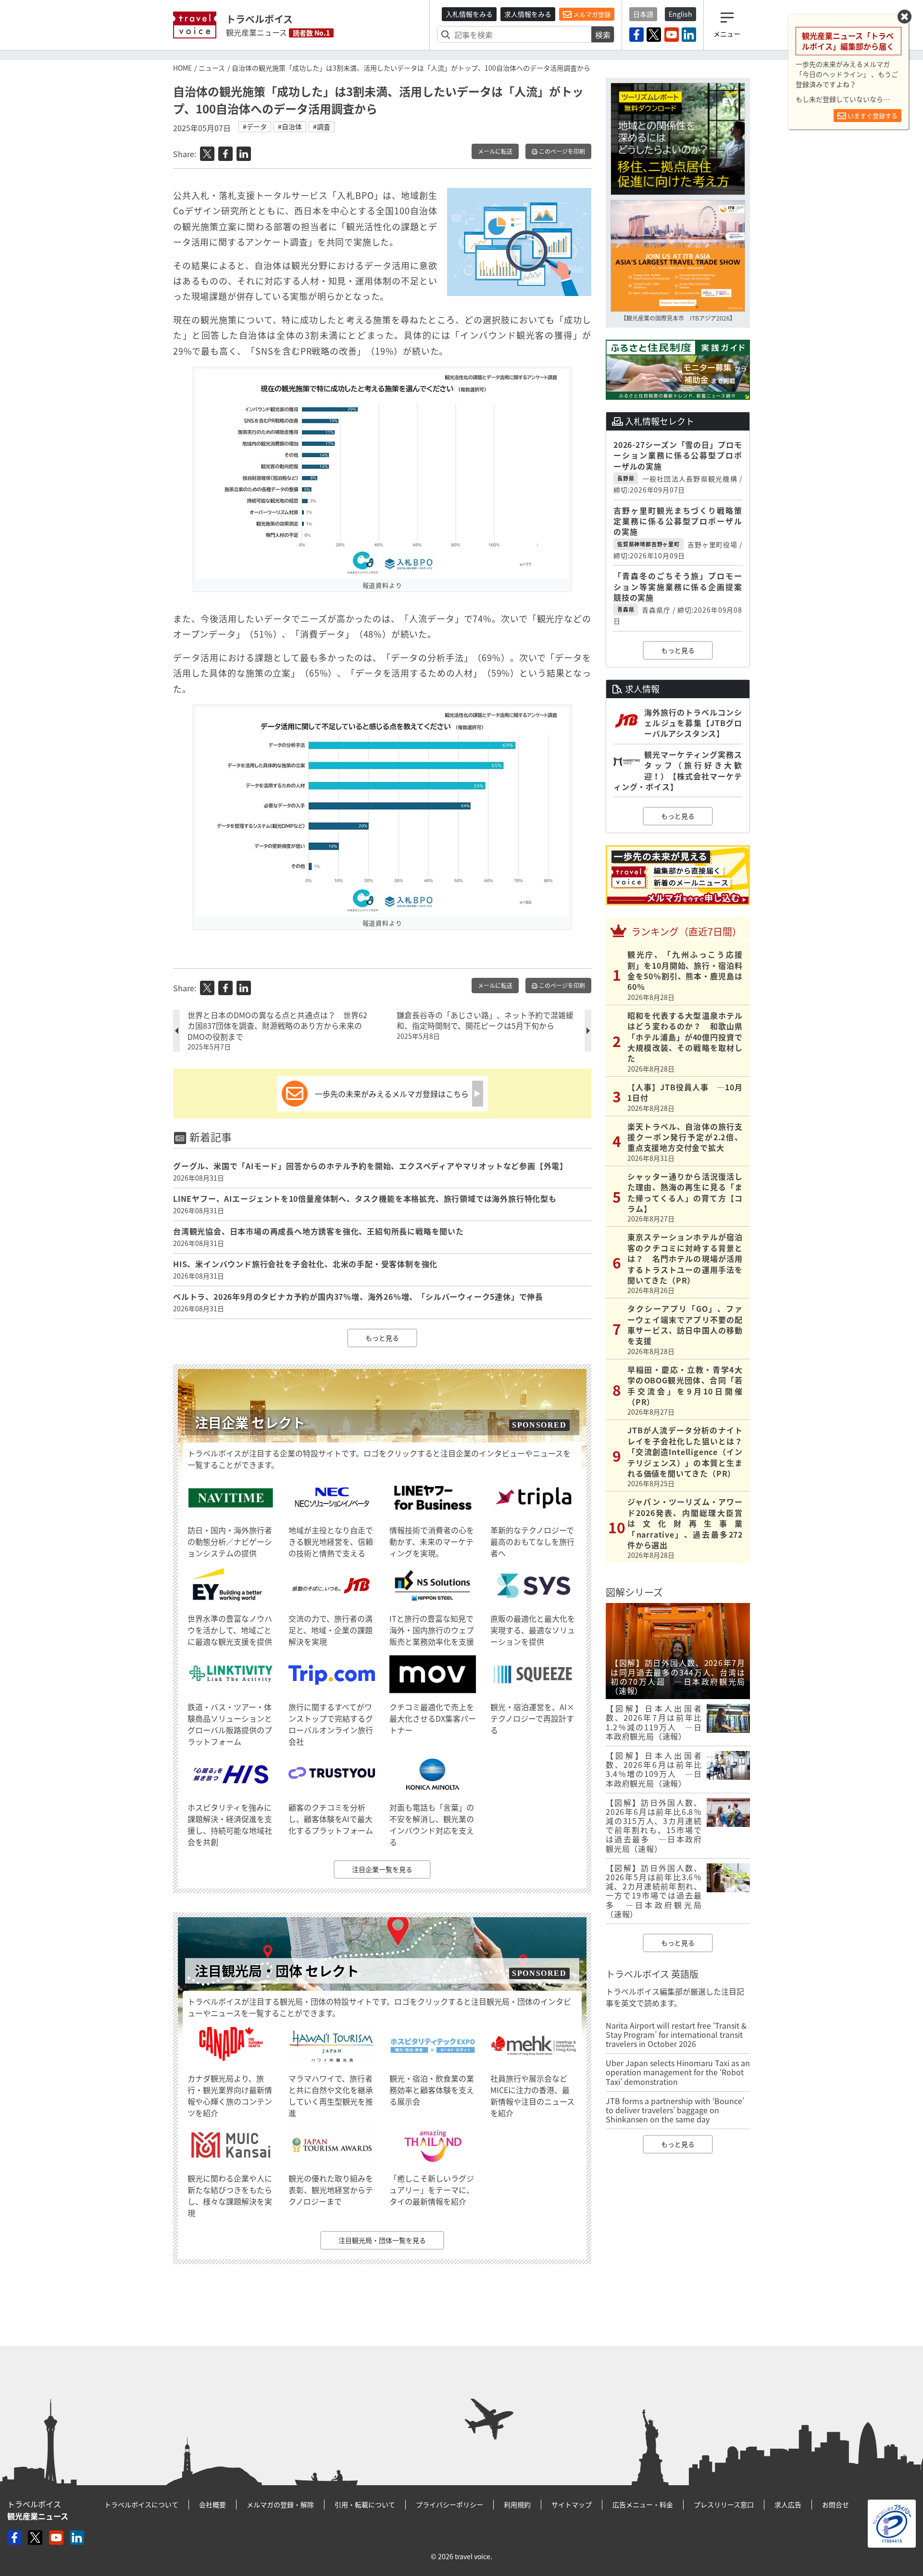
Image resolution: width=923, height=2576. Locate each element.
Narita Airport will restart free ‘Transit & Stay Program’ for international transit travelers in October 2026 (676, 2034)
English (680, 14)
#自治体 (290, 126)
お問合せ (836, 2504)
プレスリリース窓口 (724, 2504)
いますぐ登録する (872, 116)
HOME (182, 68)
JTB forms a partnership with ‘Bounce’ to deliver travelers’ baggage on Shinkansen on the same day (675, 2110)
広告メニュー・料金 (643, 2504)
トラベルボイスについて (141, 2504)
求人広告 (788, 2504)
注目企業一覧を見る (382, 1869)
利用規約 (517, 2504)
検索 (603, 35)
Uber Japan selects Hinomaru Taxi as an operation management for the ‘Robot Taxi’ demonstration (678, 2072)
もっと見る (382, 1338)
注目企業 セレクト (250, 1423)
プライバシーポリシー (449, 2504)
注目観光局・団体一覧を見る (382, 2240)
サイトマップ (572, 2504)
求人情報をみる (528, 14)
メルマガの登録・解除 (280, 2504)
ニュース (212, 68)
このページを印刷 (561, 151)
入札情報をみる (469, 14)
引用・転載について (365, 2504)
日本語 (643, 14)
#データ (255, 126)
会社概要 (212, 2504)
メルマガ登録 (591, 14)
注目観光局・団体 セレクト (277, 1971)
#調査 (322, 126)
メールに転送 (495, 151)
